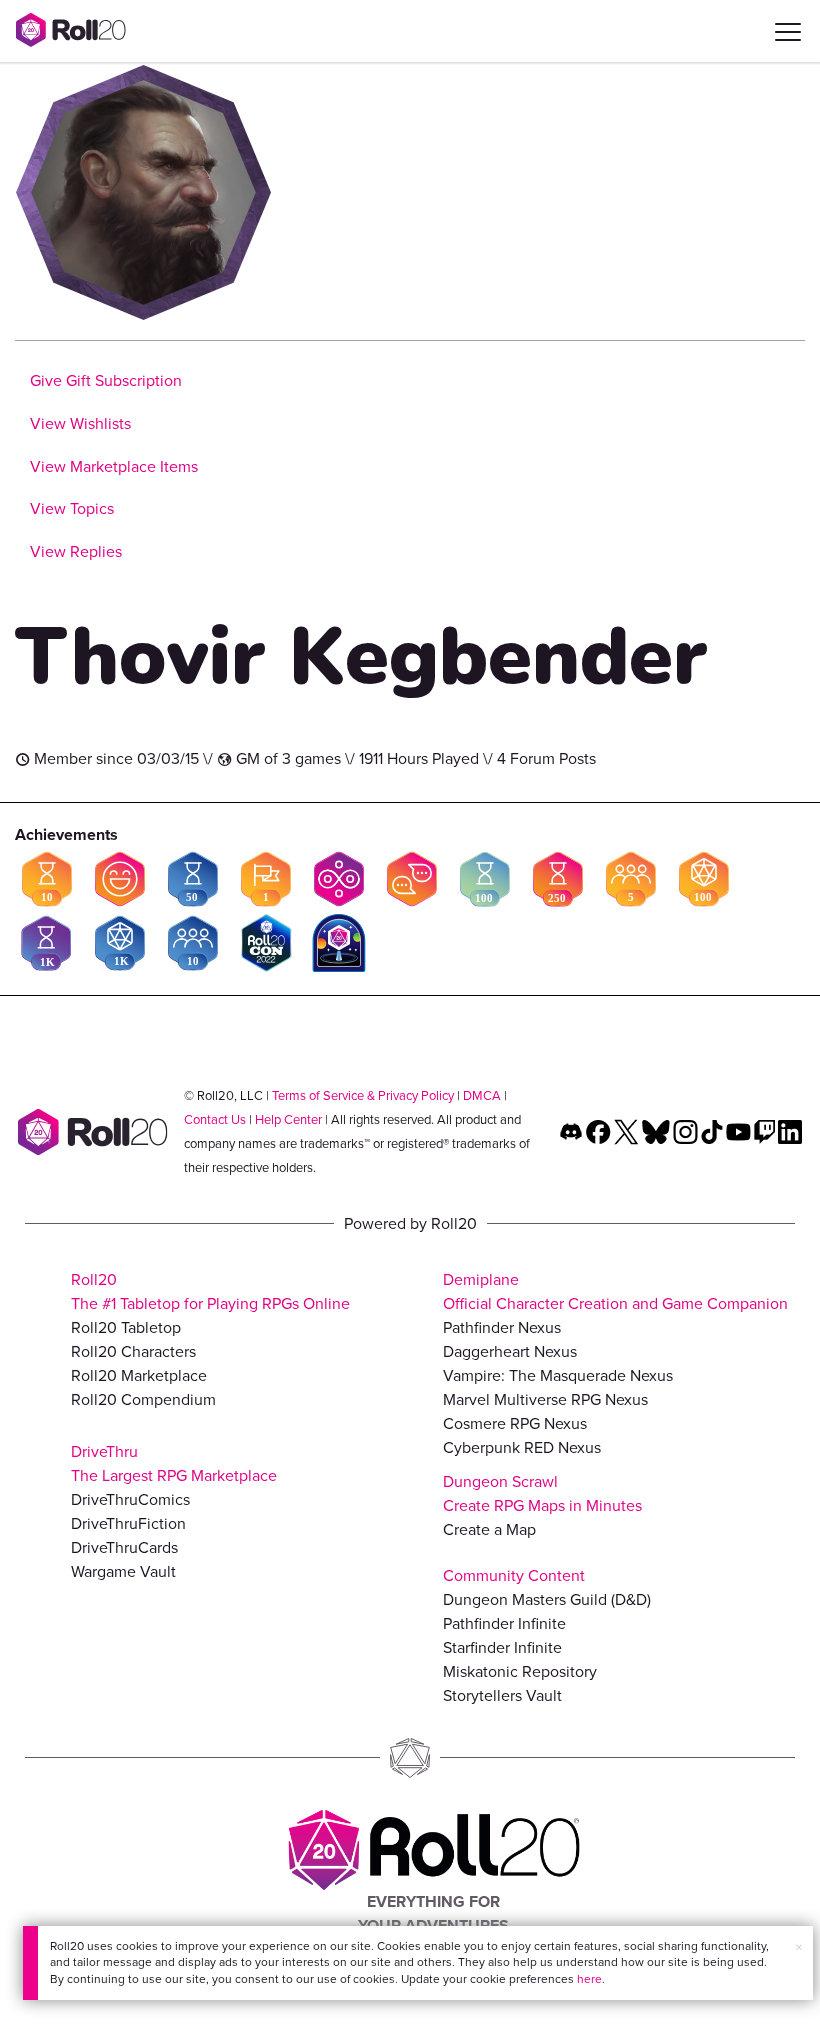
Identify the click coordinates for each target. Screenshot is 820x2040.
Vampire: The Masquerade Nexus (558, 1375)
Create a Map (489, 1529)
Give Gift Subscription (106, 380)
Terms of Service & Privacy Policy (363, 1095)
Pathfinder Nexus (502, 1327)
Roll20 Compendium (143, 1399)
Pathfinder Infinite (504, 1623)
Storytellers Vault (502, 1695)
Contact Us (215, 1119)
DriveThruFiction (128, 1523)
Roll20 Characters (133, 1351)
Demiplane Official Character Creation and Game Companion (615, 1291)
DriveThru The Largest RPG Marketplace (174, 1463)
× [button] (799, 1947)
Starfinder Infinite (502, 1647)
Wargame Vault (123, 1571)
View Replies (76, 551)
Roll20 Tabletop (126, 1327)
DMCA (482, 1095)
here (589, 1979)
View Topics (72, 508)
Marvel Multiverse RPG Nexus (545, 1399)
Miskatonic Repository (520, 1671)
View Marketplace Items (114, 466)
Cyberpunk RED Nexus (522, 1447)
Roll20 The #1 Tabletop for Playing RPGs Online (210, 1291)
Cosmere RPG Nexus (515, 1423)
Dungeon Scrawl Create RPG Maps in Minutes (542, 1493)
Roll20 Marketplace (139, 1375)
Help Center (288, 1119)
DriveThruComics (130, 1499)
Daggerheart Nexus (510, 1351)
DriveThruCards (124, 1547)
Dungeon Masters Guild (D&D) (547, 1599)
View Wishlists (80, 423)
